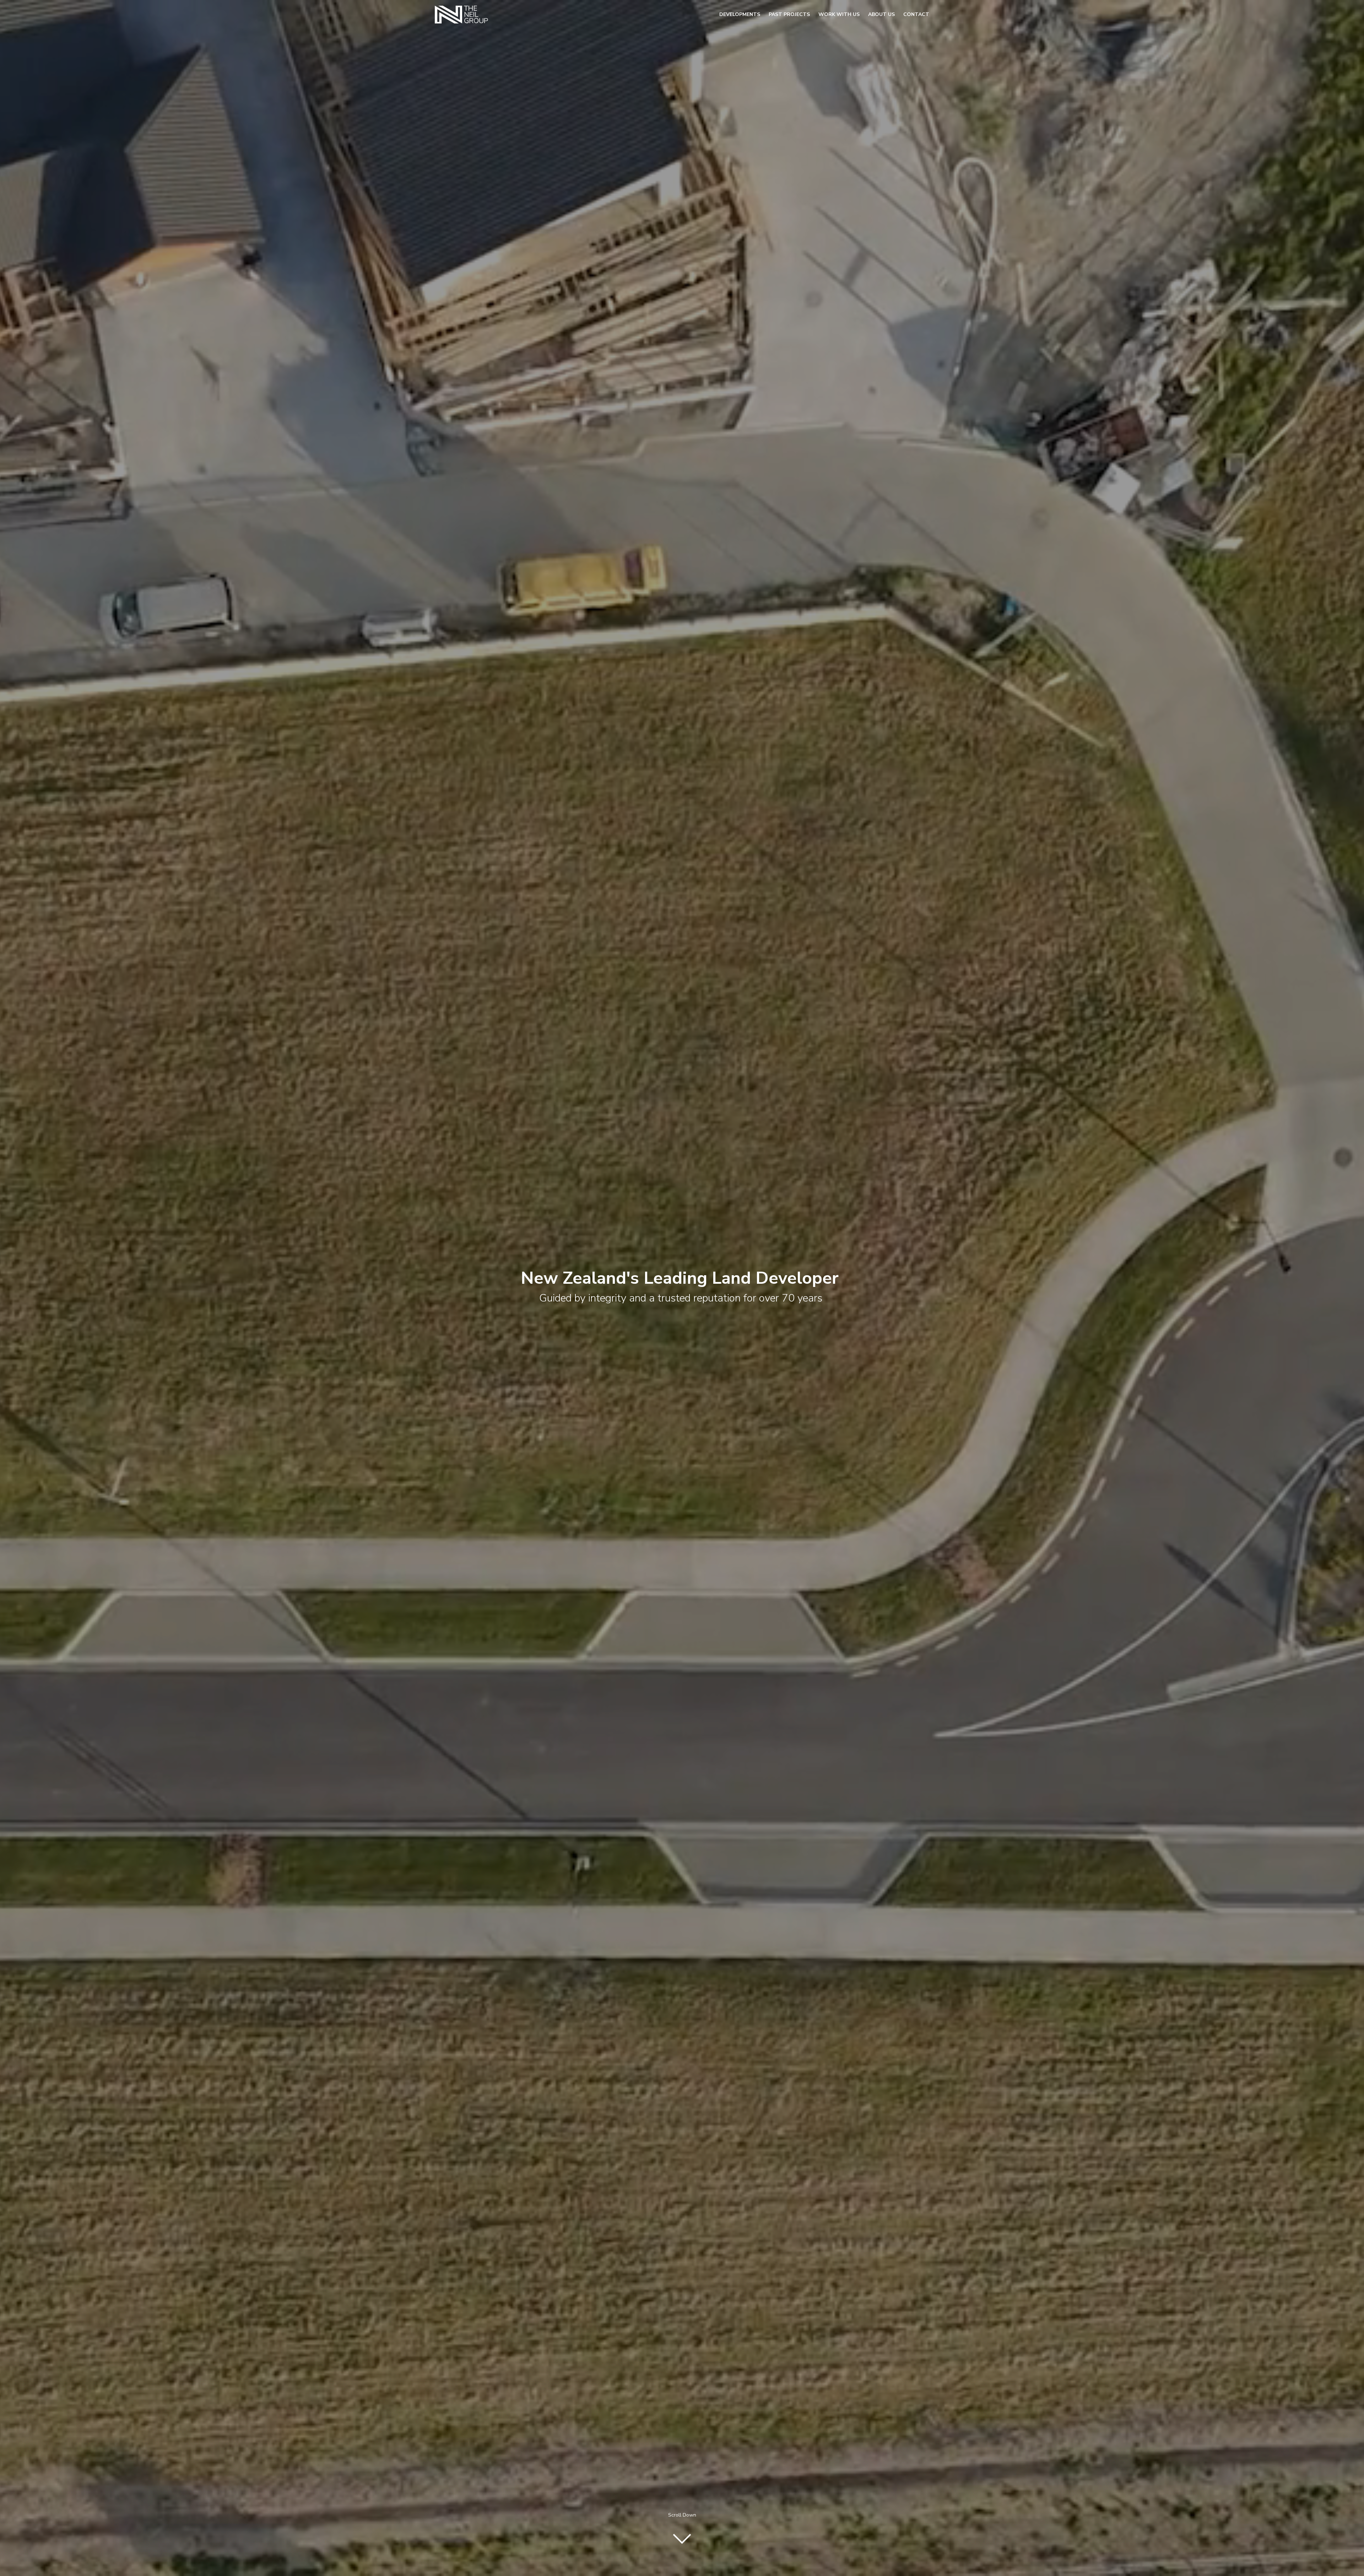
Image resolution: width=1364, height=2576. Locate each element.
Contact (916, 14)
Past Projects (789, 14)
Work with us (839, 14)
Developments (740, 14)
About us (881, 14)
